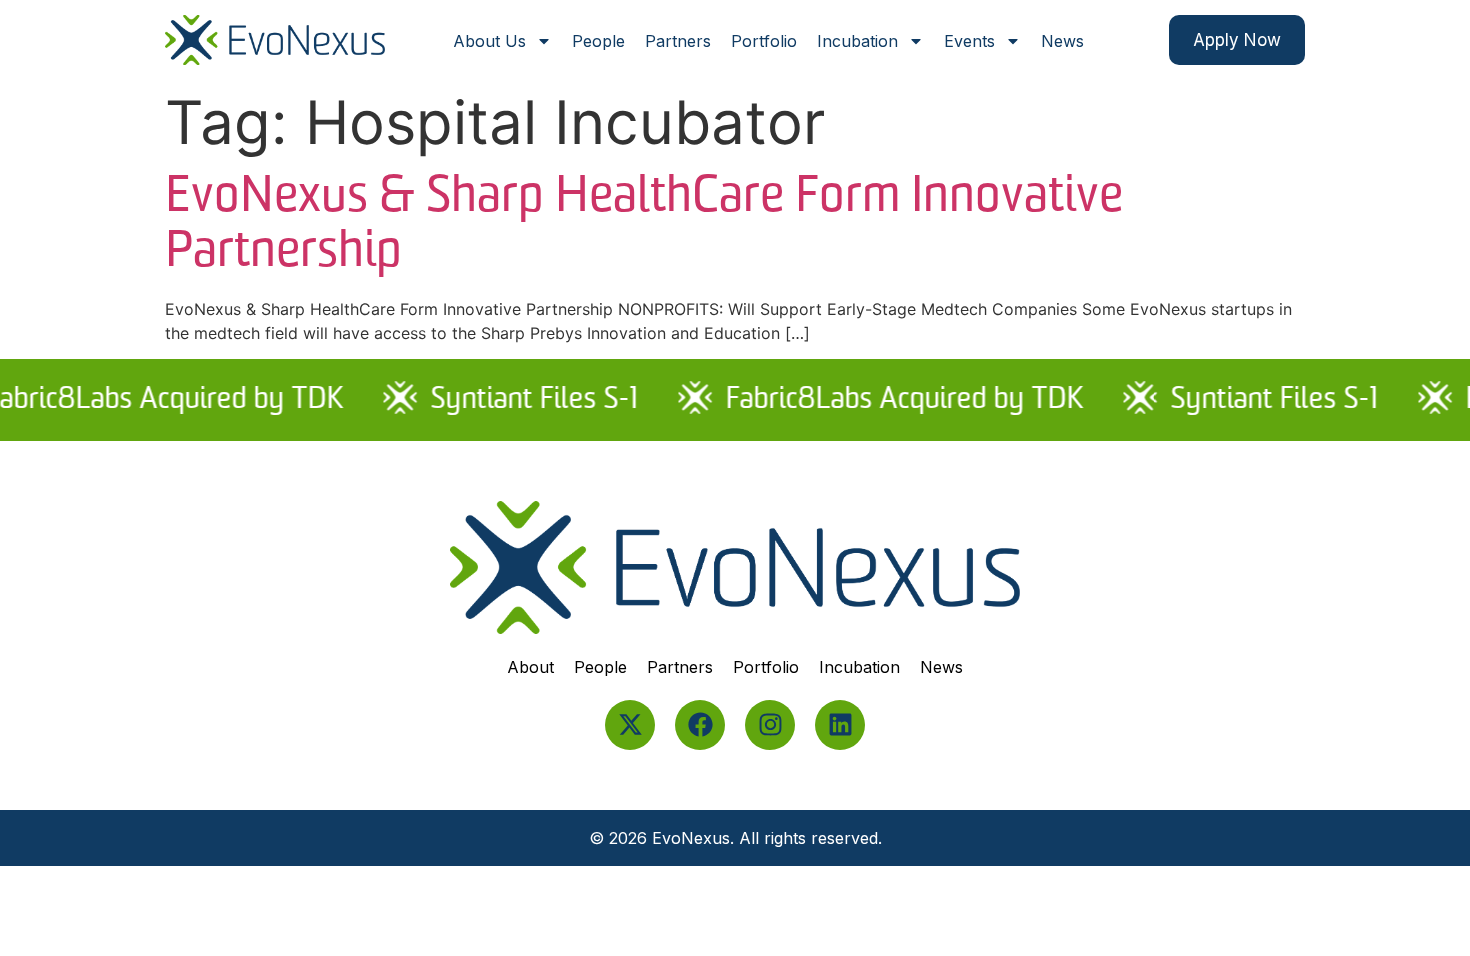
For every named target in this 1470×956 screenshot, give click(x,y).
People (598, 41)
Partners (678, 41)
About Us (489, 41)
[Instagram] (770, 725)
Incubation (857, 41)
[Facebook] (700, 725)
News (1062, 41)
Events (969, 41)
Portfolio (764, 41)
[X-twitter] (630, 725)
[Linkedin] (840, 725)
